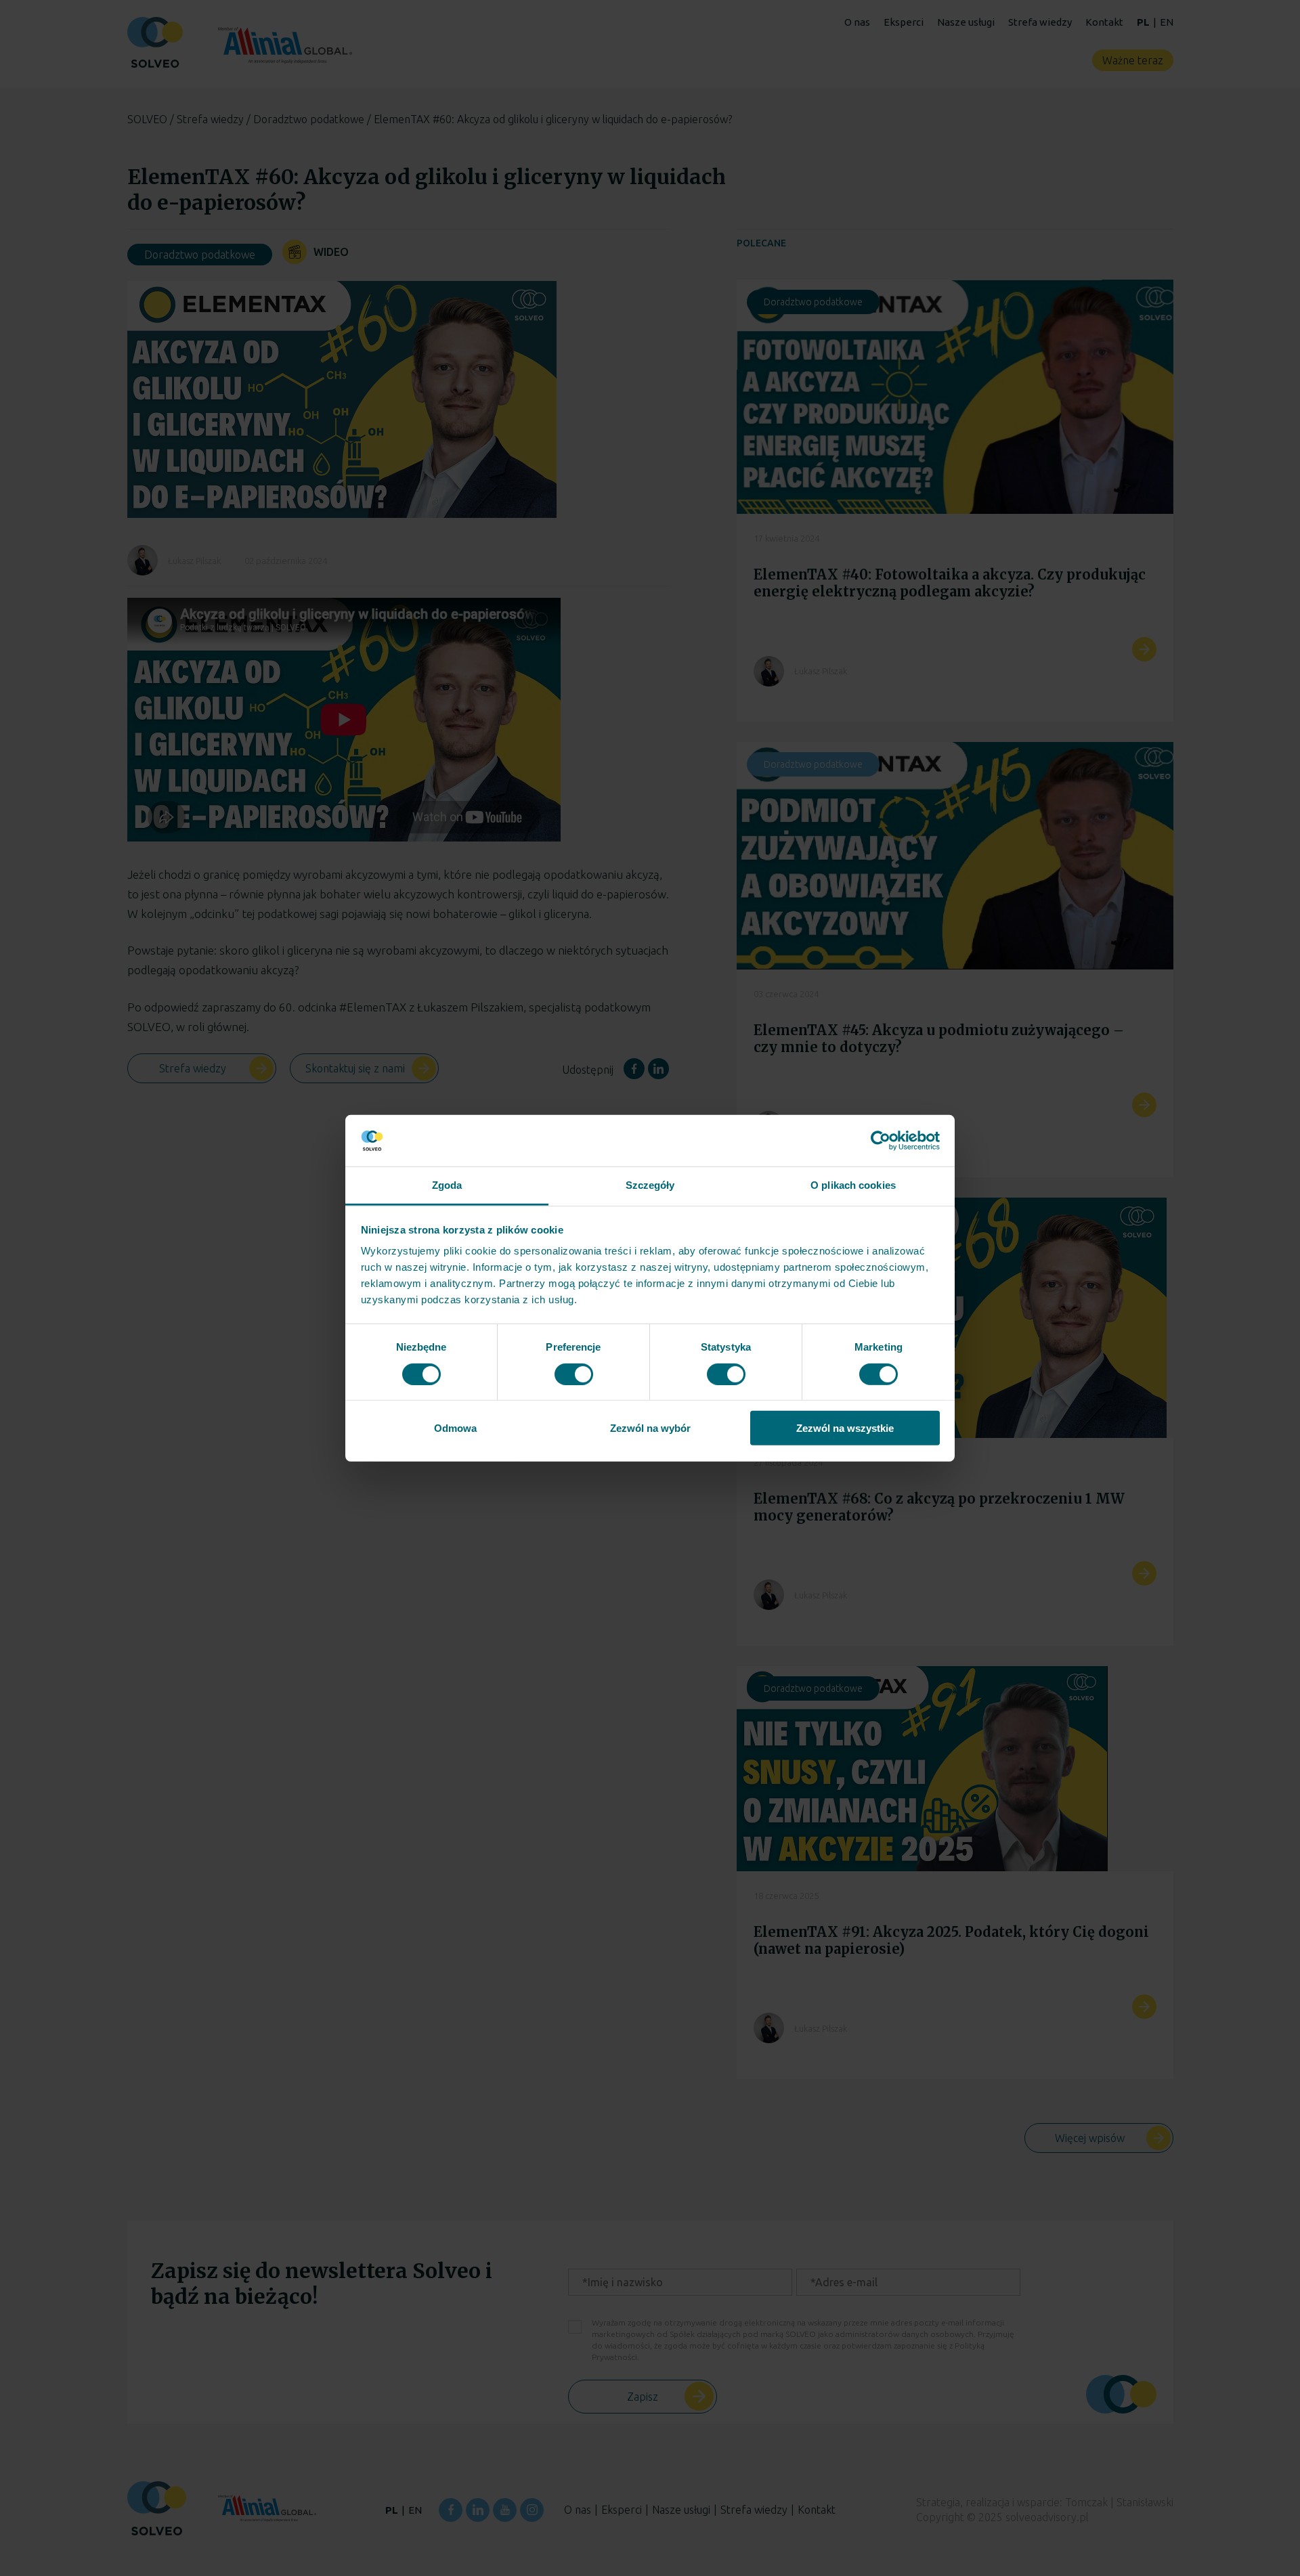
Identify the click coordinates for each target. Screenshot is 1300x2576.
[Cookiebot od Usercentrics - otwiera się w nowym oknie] (881, 1141)
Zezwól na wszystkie (845, 1428)
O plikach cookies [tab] (853, 1185)
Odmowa (455, 1428)
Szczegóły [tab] (650, 1185)
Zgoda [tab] (447, 1185)
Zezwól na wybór (650, 1428)
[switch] (574, 1374)
